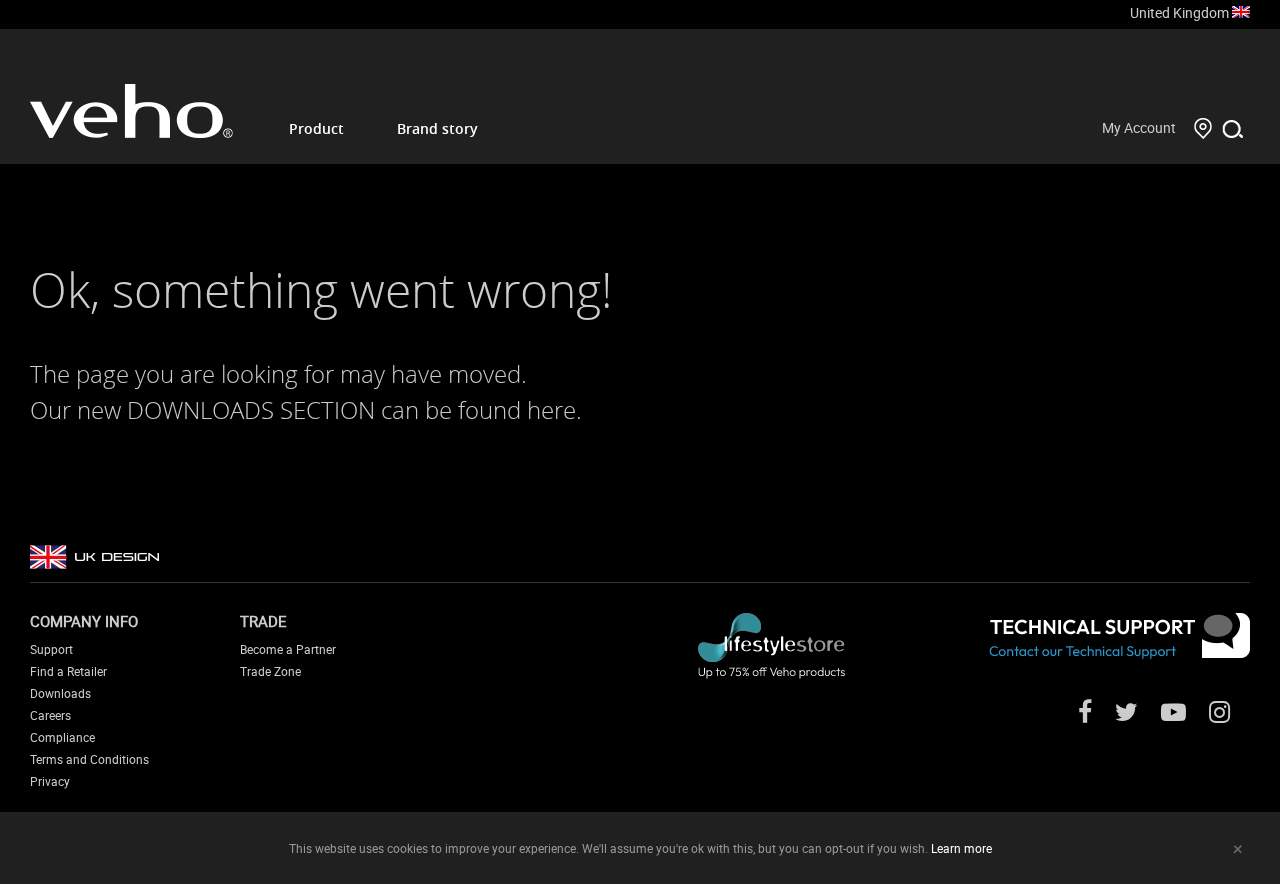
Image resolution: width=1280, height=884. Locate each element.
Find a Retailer (68, 671)
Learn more (961, 848)
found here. (520, 410)
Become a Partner (288, 649)
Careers (50, 715)
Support (51, 649)
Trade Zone (270, 671)
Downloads (60, 693)
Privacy (50, 781)
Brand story (437, 128)
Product (316, 128)
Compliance (62, 737)
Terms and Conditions (89, 759)
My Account (1139, 127)
